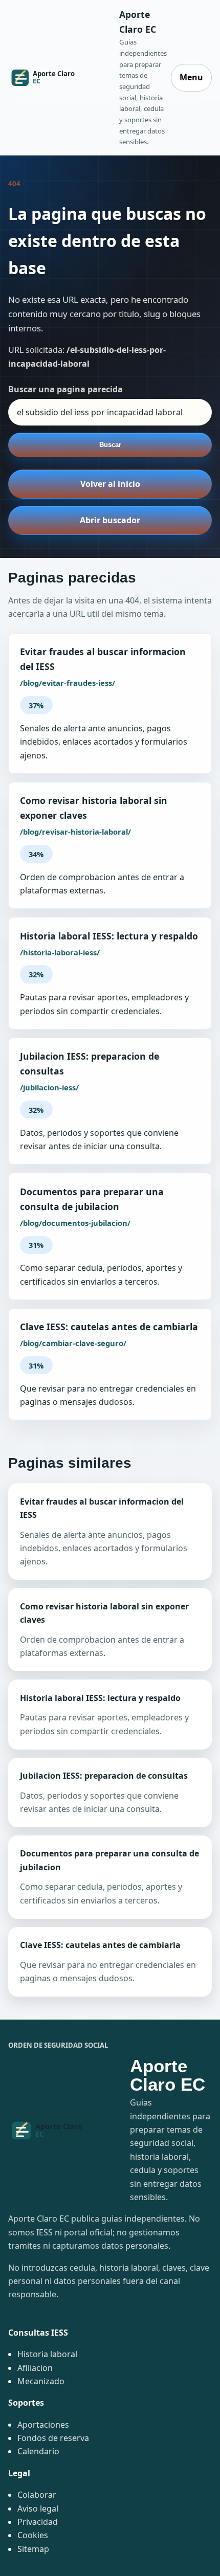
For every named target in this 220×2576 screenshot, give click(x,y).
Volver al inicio (110, 484)
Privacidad (38, 2522)
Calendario (38, 2451)
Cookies (33, 2535)
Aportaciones (43, 2425)
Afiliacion (35, 2368)
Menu (191, 77)
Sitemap (33, 2549)
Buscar (110, 445)
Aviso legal (38, 2508)
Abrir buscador (110, 520)
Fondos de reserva (53, 2438)
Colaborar (37, 2495)
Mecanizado (41, 2381)
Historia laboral (47, 2354)
